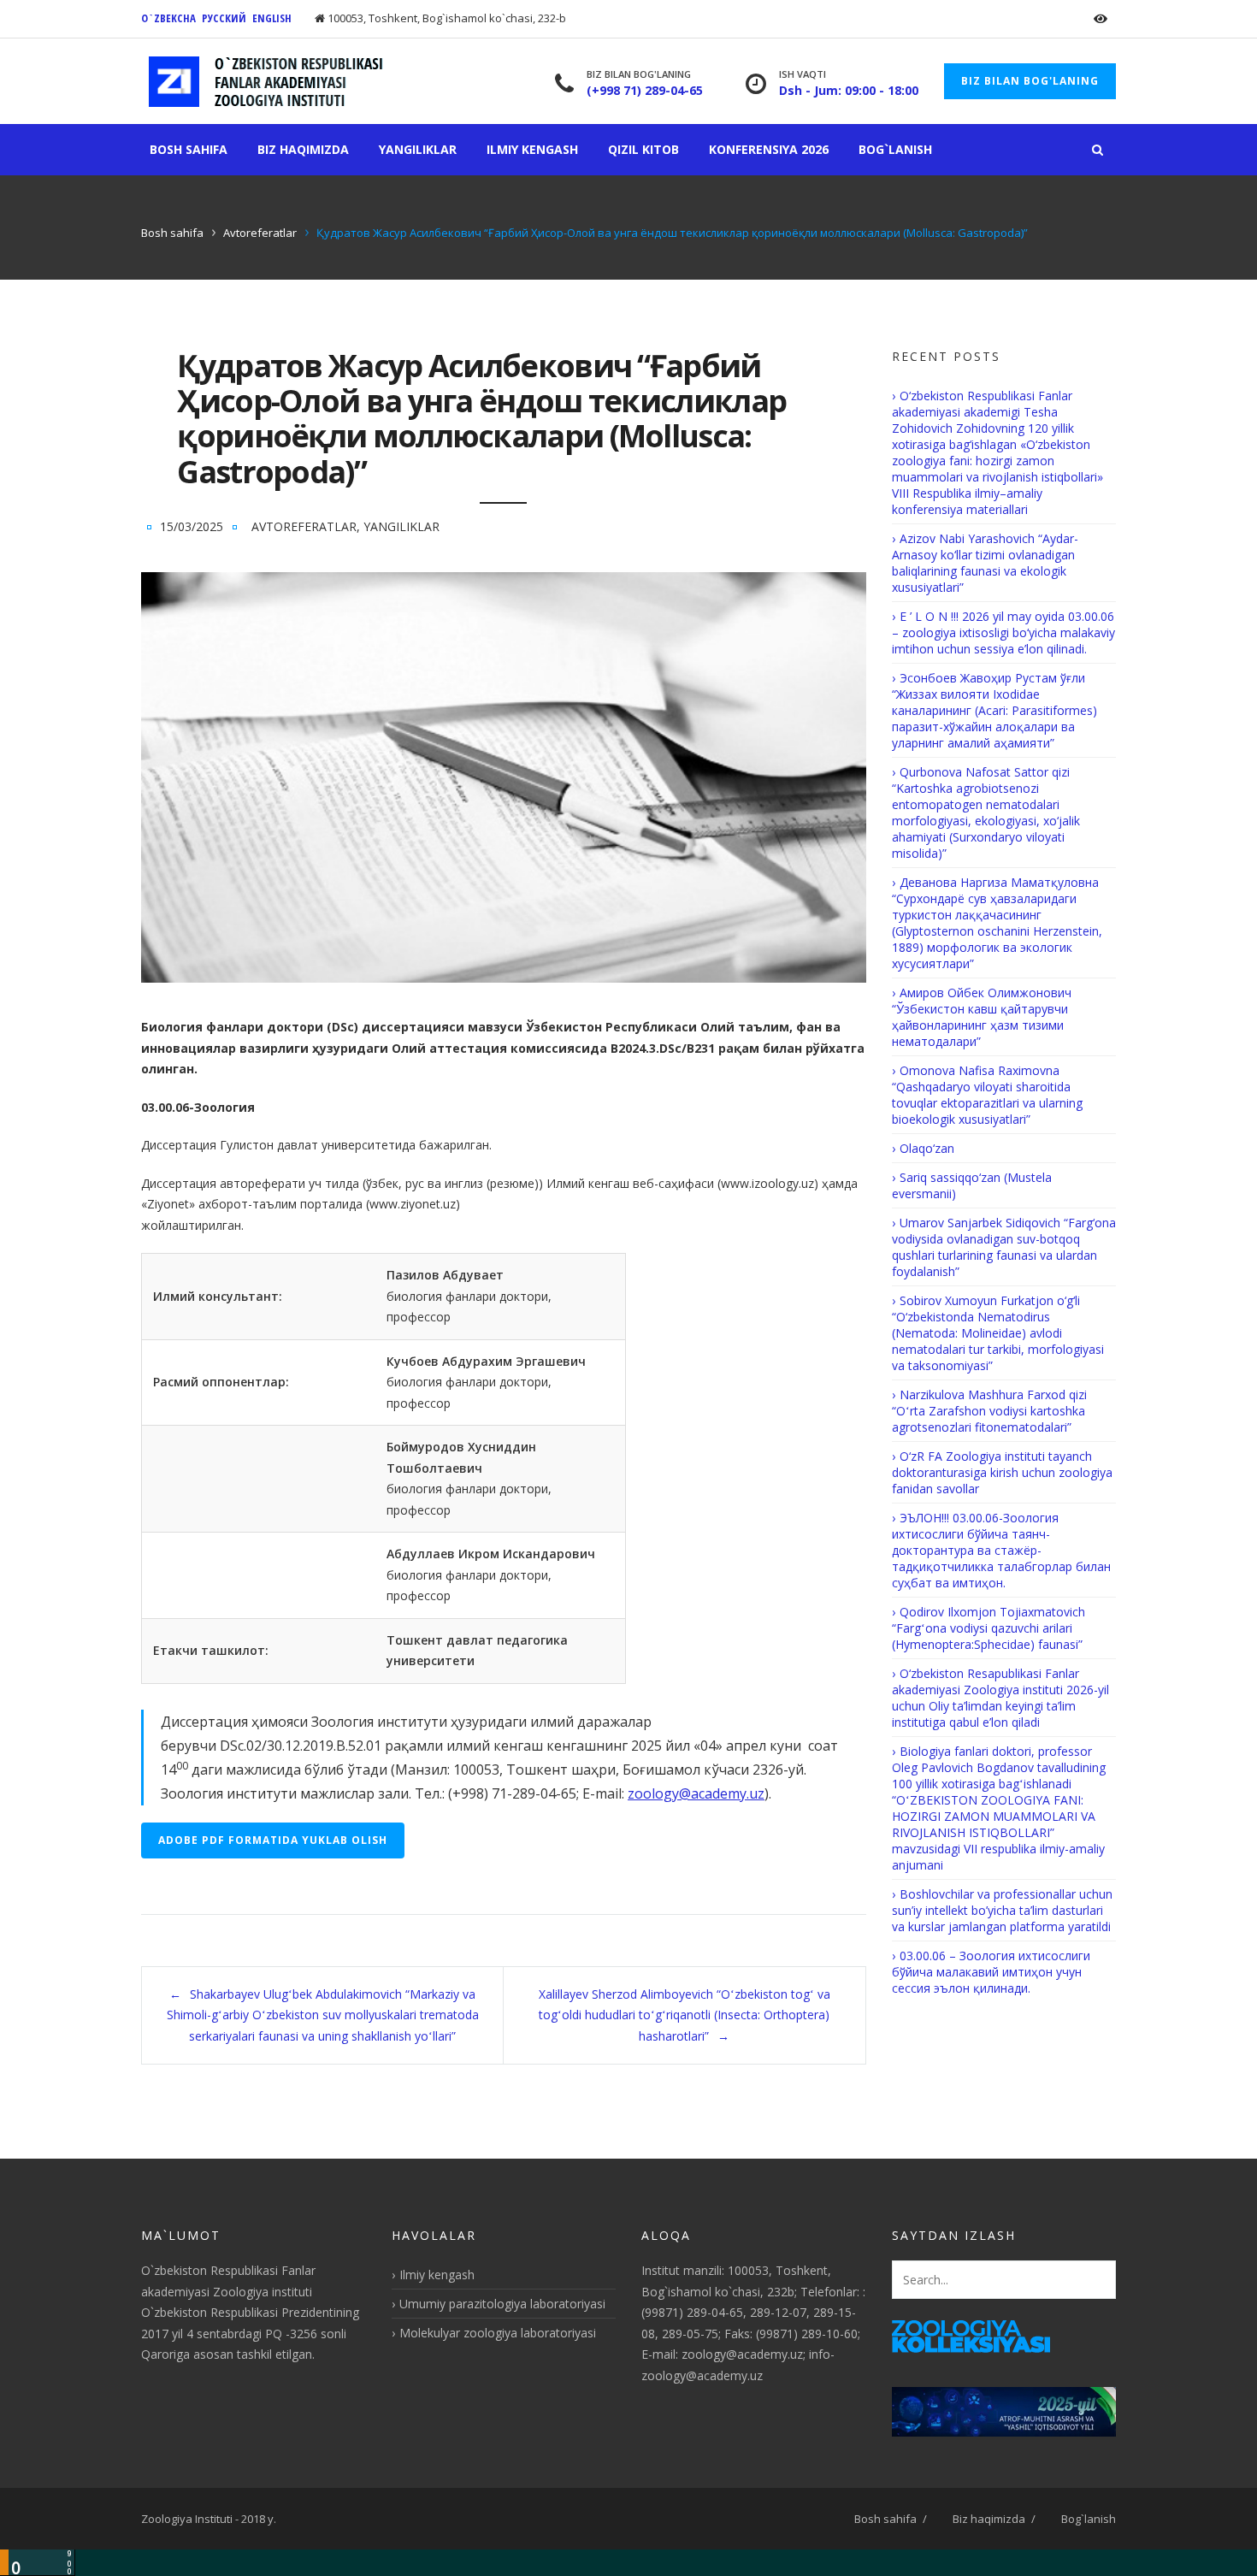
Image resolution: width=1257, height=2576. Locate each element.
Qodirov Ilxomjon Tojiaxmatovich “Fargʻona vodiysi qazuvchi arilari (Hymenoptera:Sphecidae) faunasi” (988, 1628)
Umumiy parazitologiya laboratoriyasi (502, 2304)
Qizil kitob (643, 149)
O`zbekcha (168, 18)
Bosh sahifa (189, 149)
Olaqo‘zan (927, 1148)
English (272, 18)
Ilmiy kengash (532, 149)
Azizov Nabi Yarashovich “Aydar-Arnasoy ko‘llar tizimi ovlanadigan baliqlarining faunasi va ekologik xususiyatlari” (985, 563)
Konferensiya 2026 (769, 149)
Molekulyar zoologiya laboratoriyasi (498, 2333)
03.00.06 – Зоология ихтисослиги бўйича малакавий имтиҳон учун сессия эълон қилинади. (991, 1972)
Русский (224, 18)
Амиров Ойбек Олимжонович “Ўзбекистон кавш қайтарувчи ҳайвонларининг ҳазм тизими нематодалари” (982, 1017)
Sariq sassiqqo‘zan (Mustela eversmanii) (972, 1185)
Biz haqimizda (303, 149)
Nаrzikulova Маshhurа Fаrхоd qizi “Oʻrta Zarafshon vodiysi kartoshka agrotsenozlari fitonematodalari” (989, 1411)
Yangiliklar (418, 149)
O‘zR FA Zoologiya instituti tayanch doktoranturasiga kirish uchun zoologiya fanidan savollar (1002, 1472)
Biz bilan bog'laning (1030, 81)
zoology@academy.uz (696, 1793)
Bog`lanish (895, 149)
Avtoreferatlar (260, 233)
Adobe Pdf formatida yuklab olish (273, 1840)
